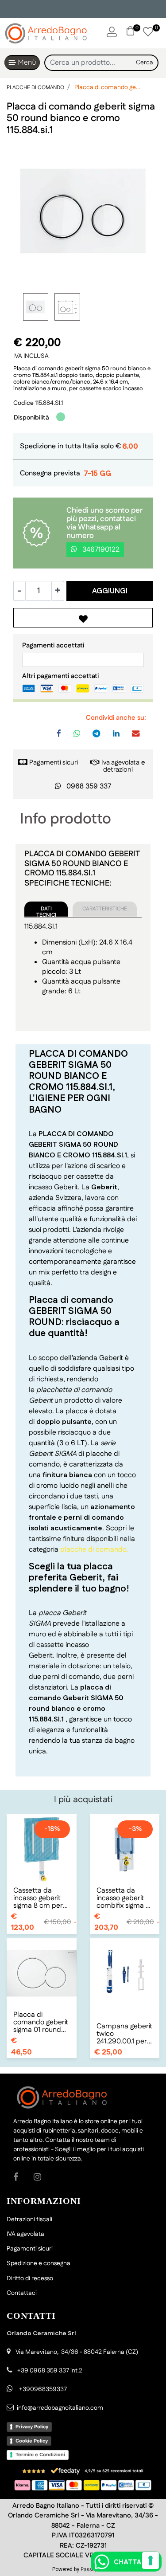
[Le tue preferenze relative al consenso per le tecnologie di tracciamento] (151, 2560)
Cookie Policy (32, 2441)
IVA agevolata (25, 2234)
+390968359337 (42, 2389)
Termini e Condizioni (40, 2454)
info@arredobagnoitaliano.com (60, 2408)
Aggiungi (110, 591)
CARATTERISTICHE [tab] (105, 909)
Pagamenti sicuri (54, 763)
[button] (145, 63)
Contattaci (22, 2293)
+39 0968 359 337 (43, 2371)
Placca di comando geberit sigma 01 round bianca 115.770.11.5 (41, 2022)
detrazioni (118, 770)
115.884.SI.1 (49, 403)
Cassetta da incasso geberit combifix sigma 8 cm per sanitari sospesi (123, 1898)
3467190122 (100, 550)
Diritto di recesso (30, 2278)
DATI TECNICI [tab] (46, 911)
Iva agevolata (120, 763)
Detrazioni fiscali (29, 2219)
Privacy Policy (32, 2427)
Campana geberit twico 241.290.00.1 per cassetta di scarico (124, 2034)
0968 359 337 (89, 786)
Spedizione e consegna (39, 2263)
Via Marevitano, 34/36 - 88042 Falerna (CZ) (77, 2352)
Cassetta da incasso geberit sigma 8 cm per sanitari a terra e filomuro (39, 1898)
